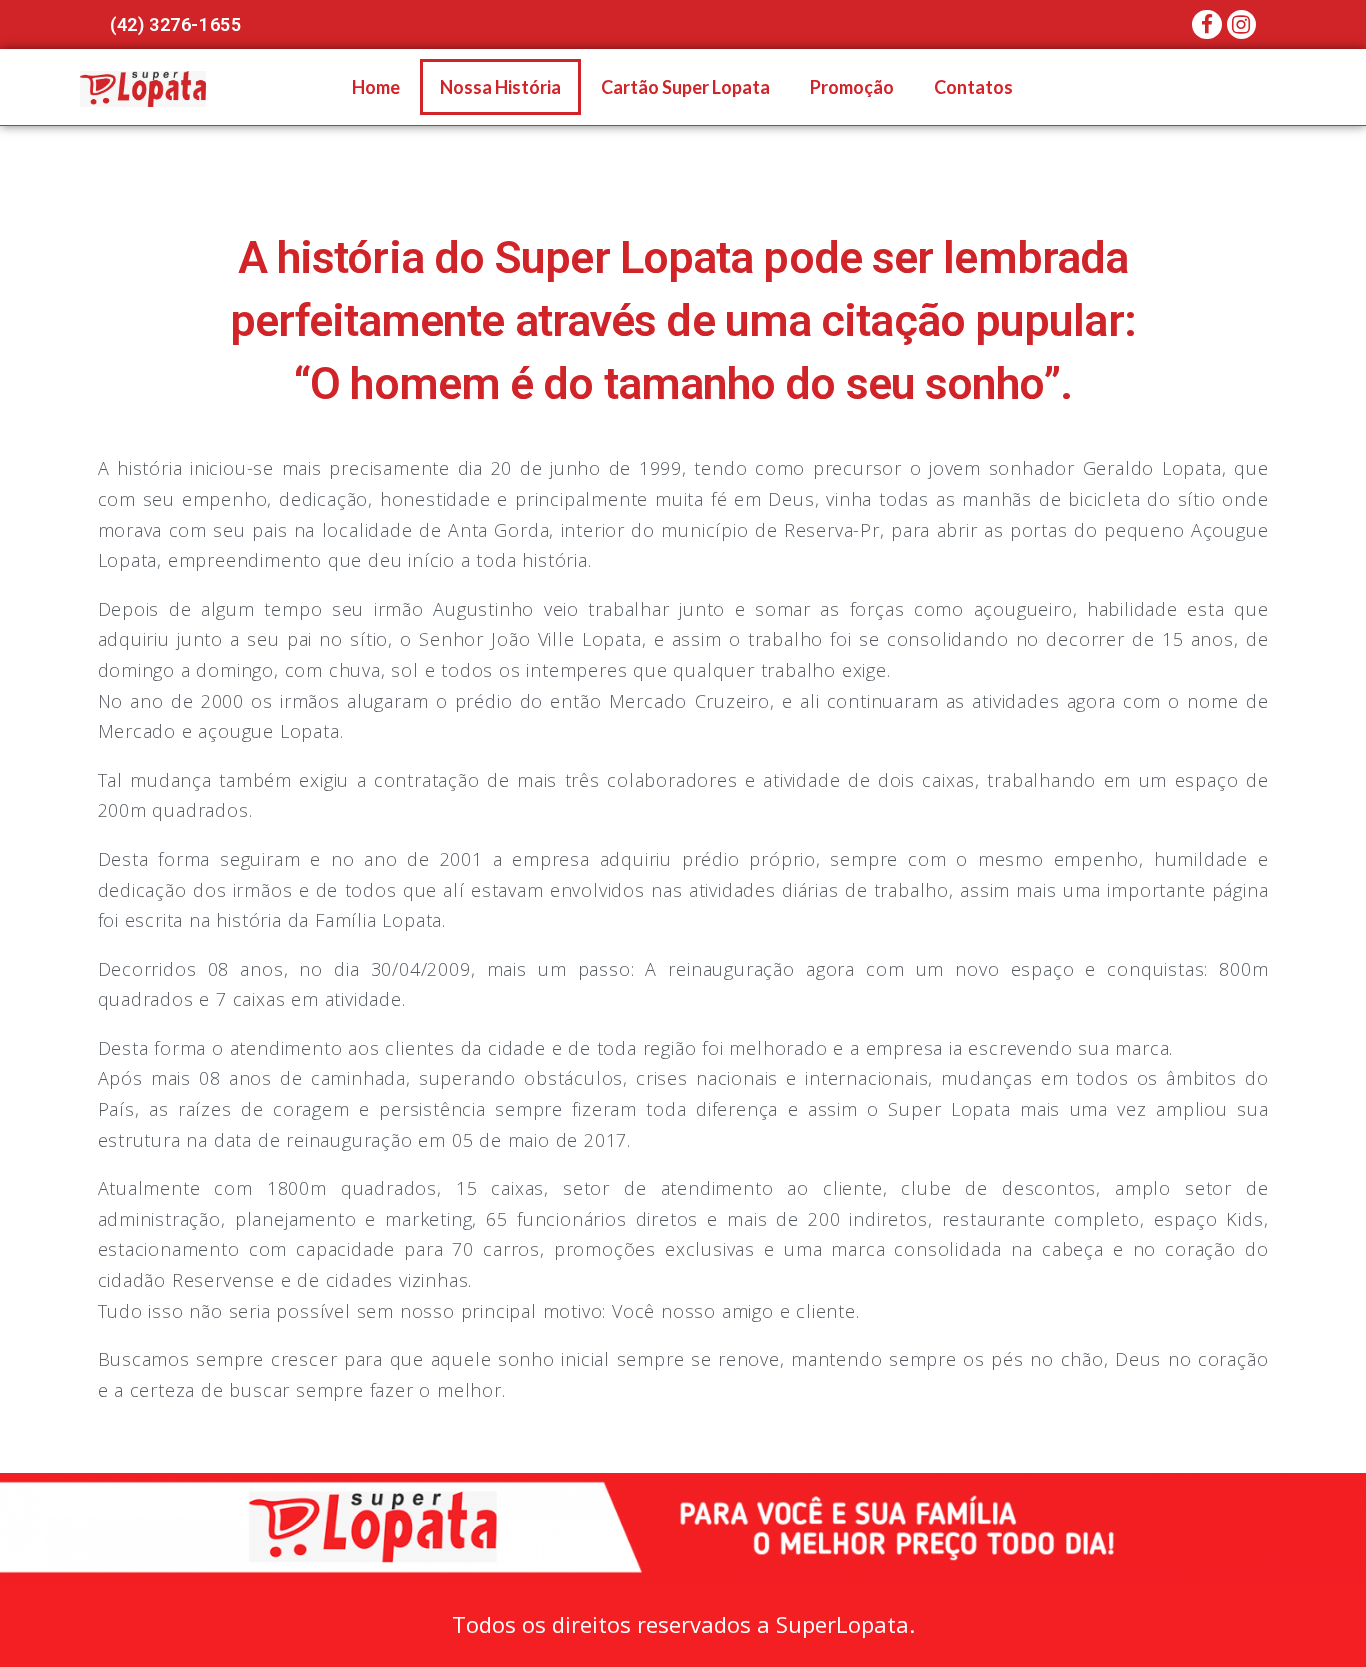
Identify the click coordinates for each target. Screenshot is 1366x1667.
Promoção (852, 87)
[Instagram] (1241, 24)
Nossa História (500, 87)
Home (376, 87)
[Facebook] (1206, 24)
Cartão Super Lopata (685, 87)
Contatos (973, 87)
